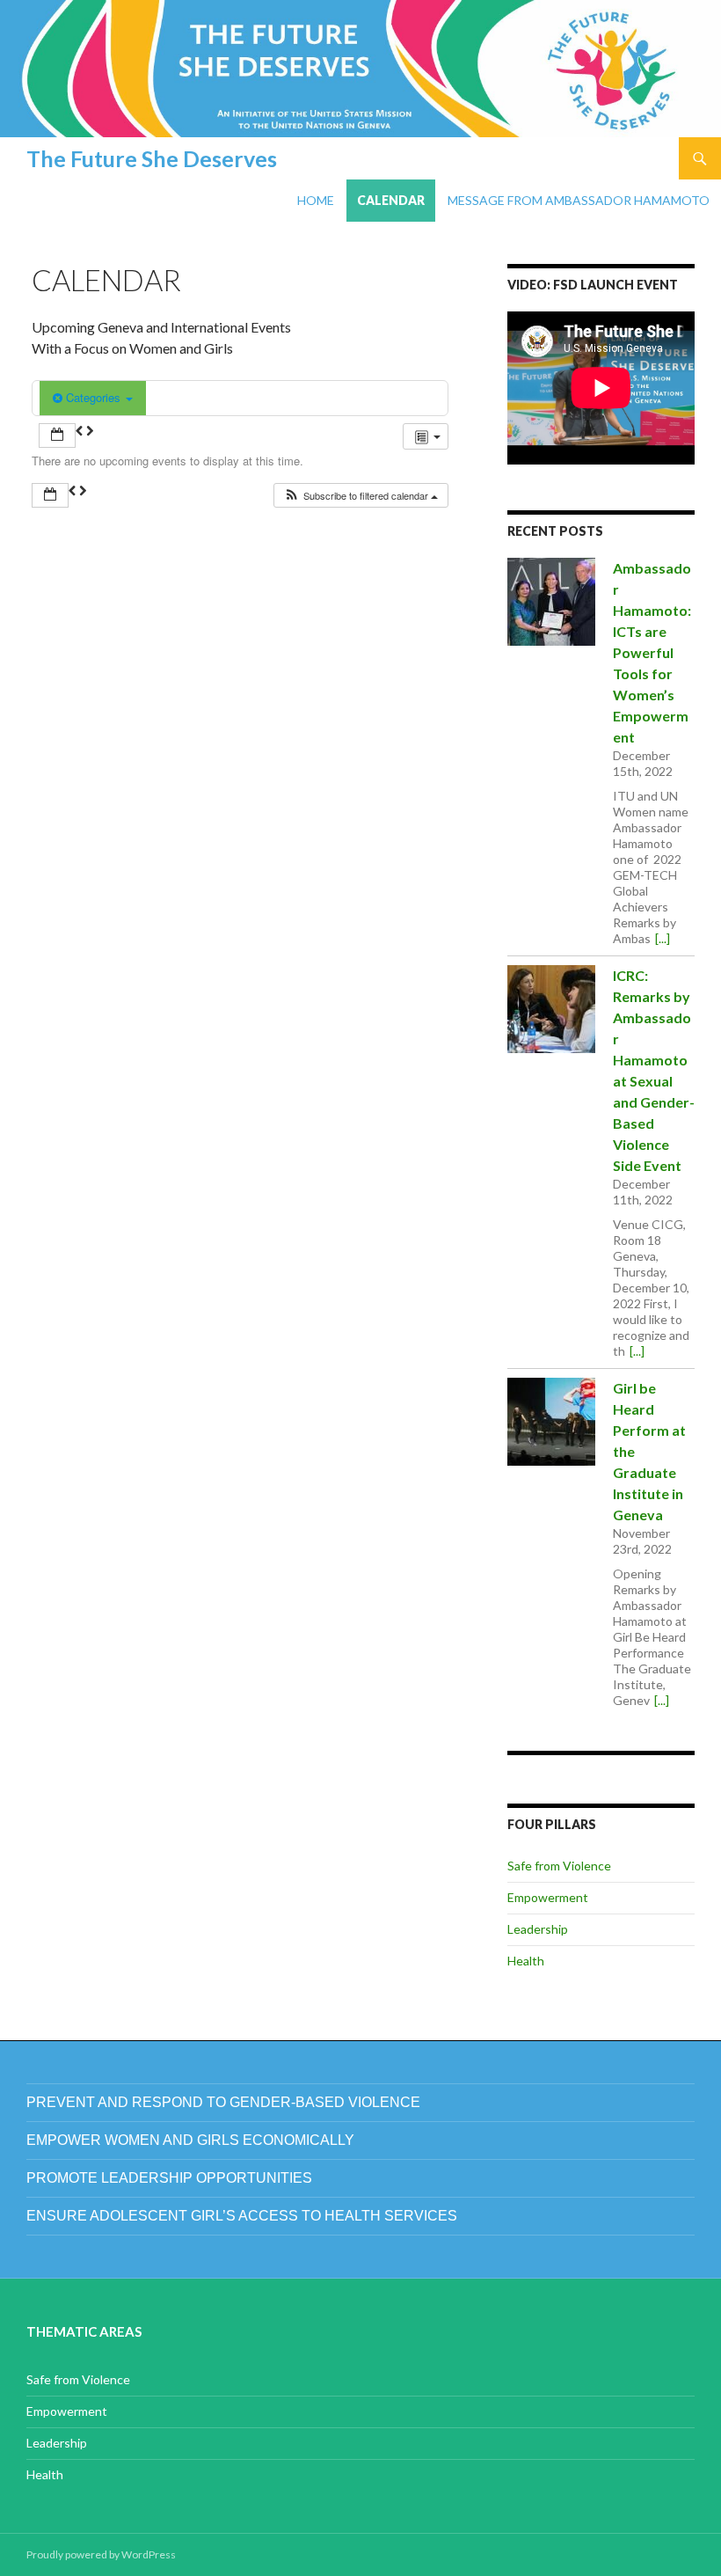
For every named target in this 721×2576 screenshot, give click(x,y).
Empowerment (548, 1897)
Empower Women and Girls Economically (190, 2140)
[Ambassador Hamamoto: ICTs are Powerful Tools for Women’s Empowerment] (551, 602)
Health (526, 1961)
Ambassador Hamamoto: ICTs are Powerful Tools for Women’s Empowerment (652, 652)
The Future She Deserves (152, 158)
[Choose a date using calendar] (57, 436)
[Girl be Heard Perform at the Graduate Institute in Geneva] (551, 1422)
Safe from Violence (559, 1866)
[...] (663, 938)
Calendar (391, 200)
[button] (360, 496)
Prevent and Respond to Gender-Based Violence (223, 2102)
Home (316, 200)
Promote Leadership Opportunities (169, 2178)
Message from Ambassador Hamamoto (579, 200)
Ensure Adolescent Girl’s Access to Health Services (242, 2216)
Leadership (538, 1929)
